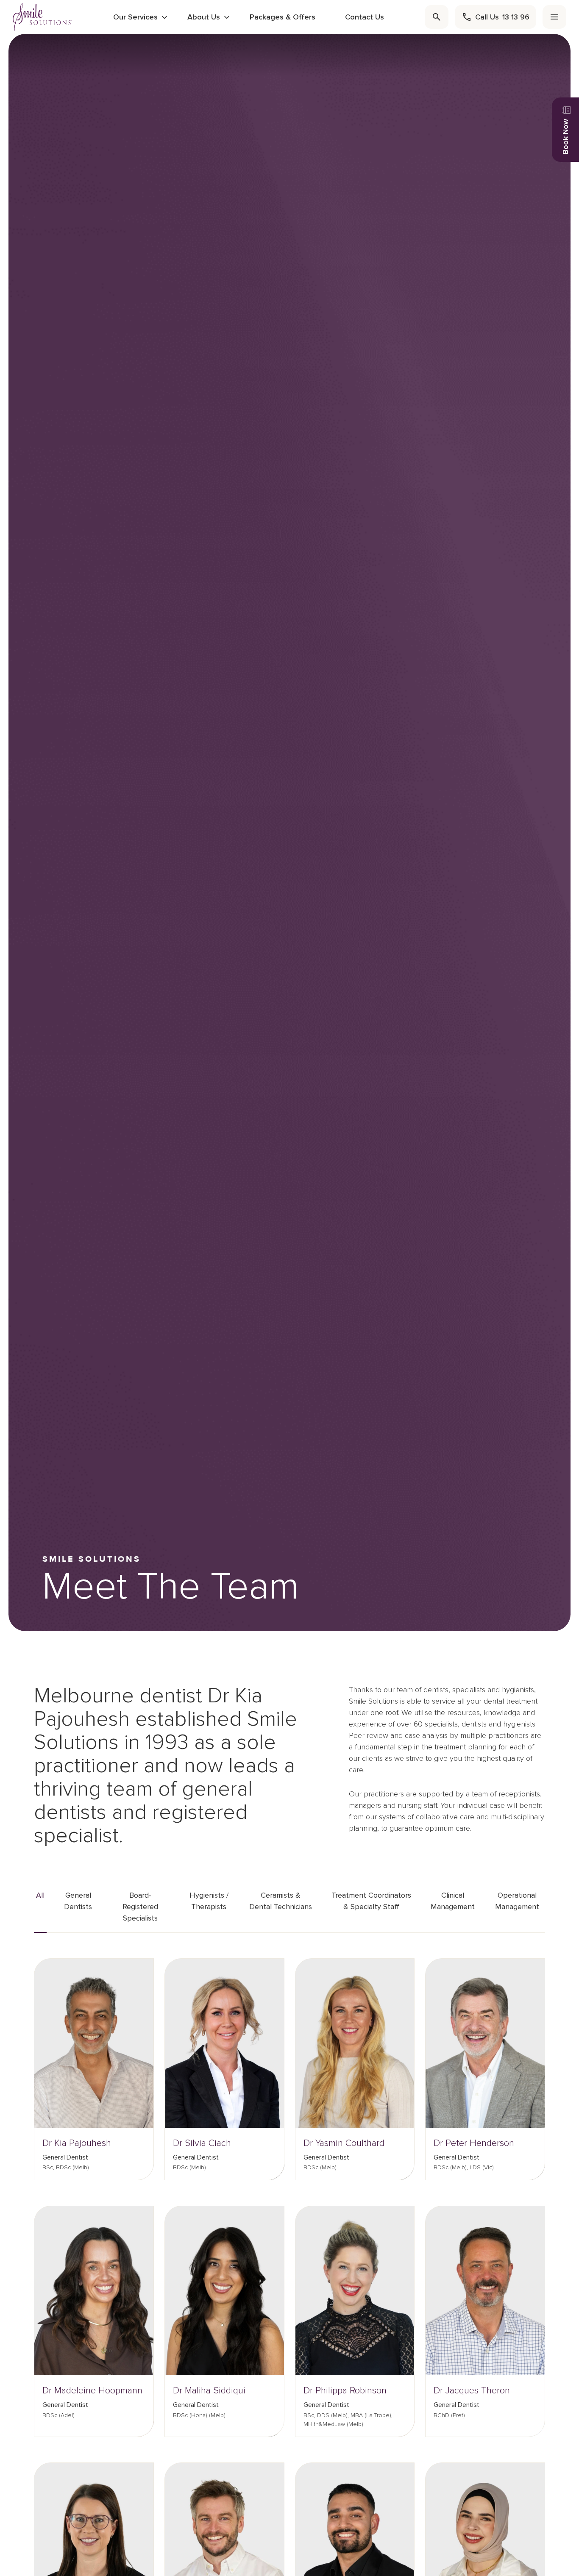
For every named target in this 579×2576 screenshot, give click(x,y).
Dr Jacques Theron (472, 2391)
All (40, 1895)
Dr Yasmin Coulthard (344, 2143)
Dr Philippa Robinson (345, 2391)
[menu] (554, 17)
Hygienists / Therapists (209, 1901)
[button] (137, 1977)
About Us (204, 17)
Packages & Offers (283, 17)
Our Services (135, 17)
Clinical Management (453, 1901)
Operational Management (517, 1901)
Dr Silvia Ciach (202, 2143)
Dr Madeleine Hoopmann (92, 2391)
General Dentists (78, 1901)
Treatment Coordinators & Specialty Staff (371, 1901)
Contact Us (365, 17)
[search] (437, 17)
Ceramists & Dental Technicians (281, 1901)
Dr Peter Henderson (474, 2143)
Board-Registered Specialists (140, 1907)
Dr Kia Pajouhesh (77, 2143)
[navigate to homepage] (42, 17)
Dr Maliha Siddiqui (209, 2391)
